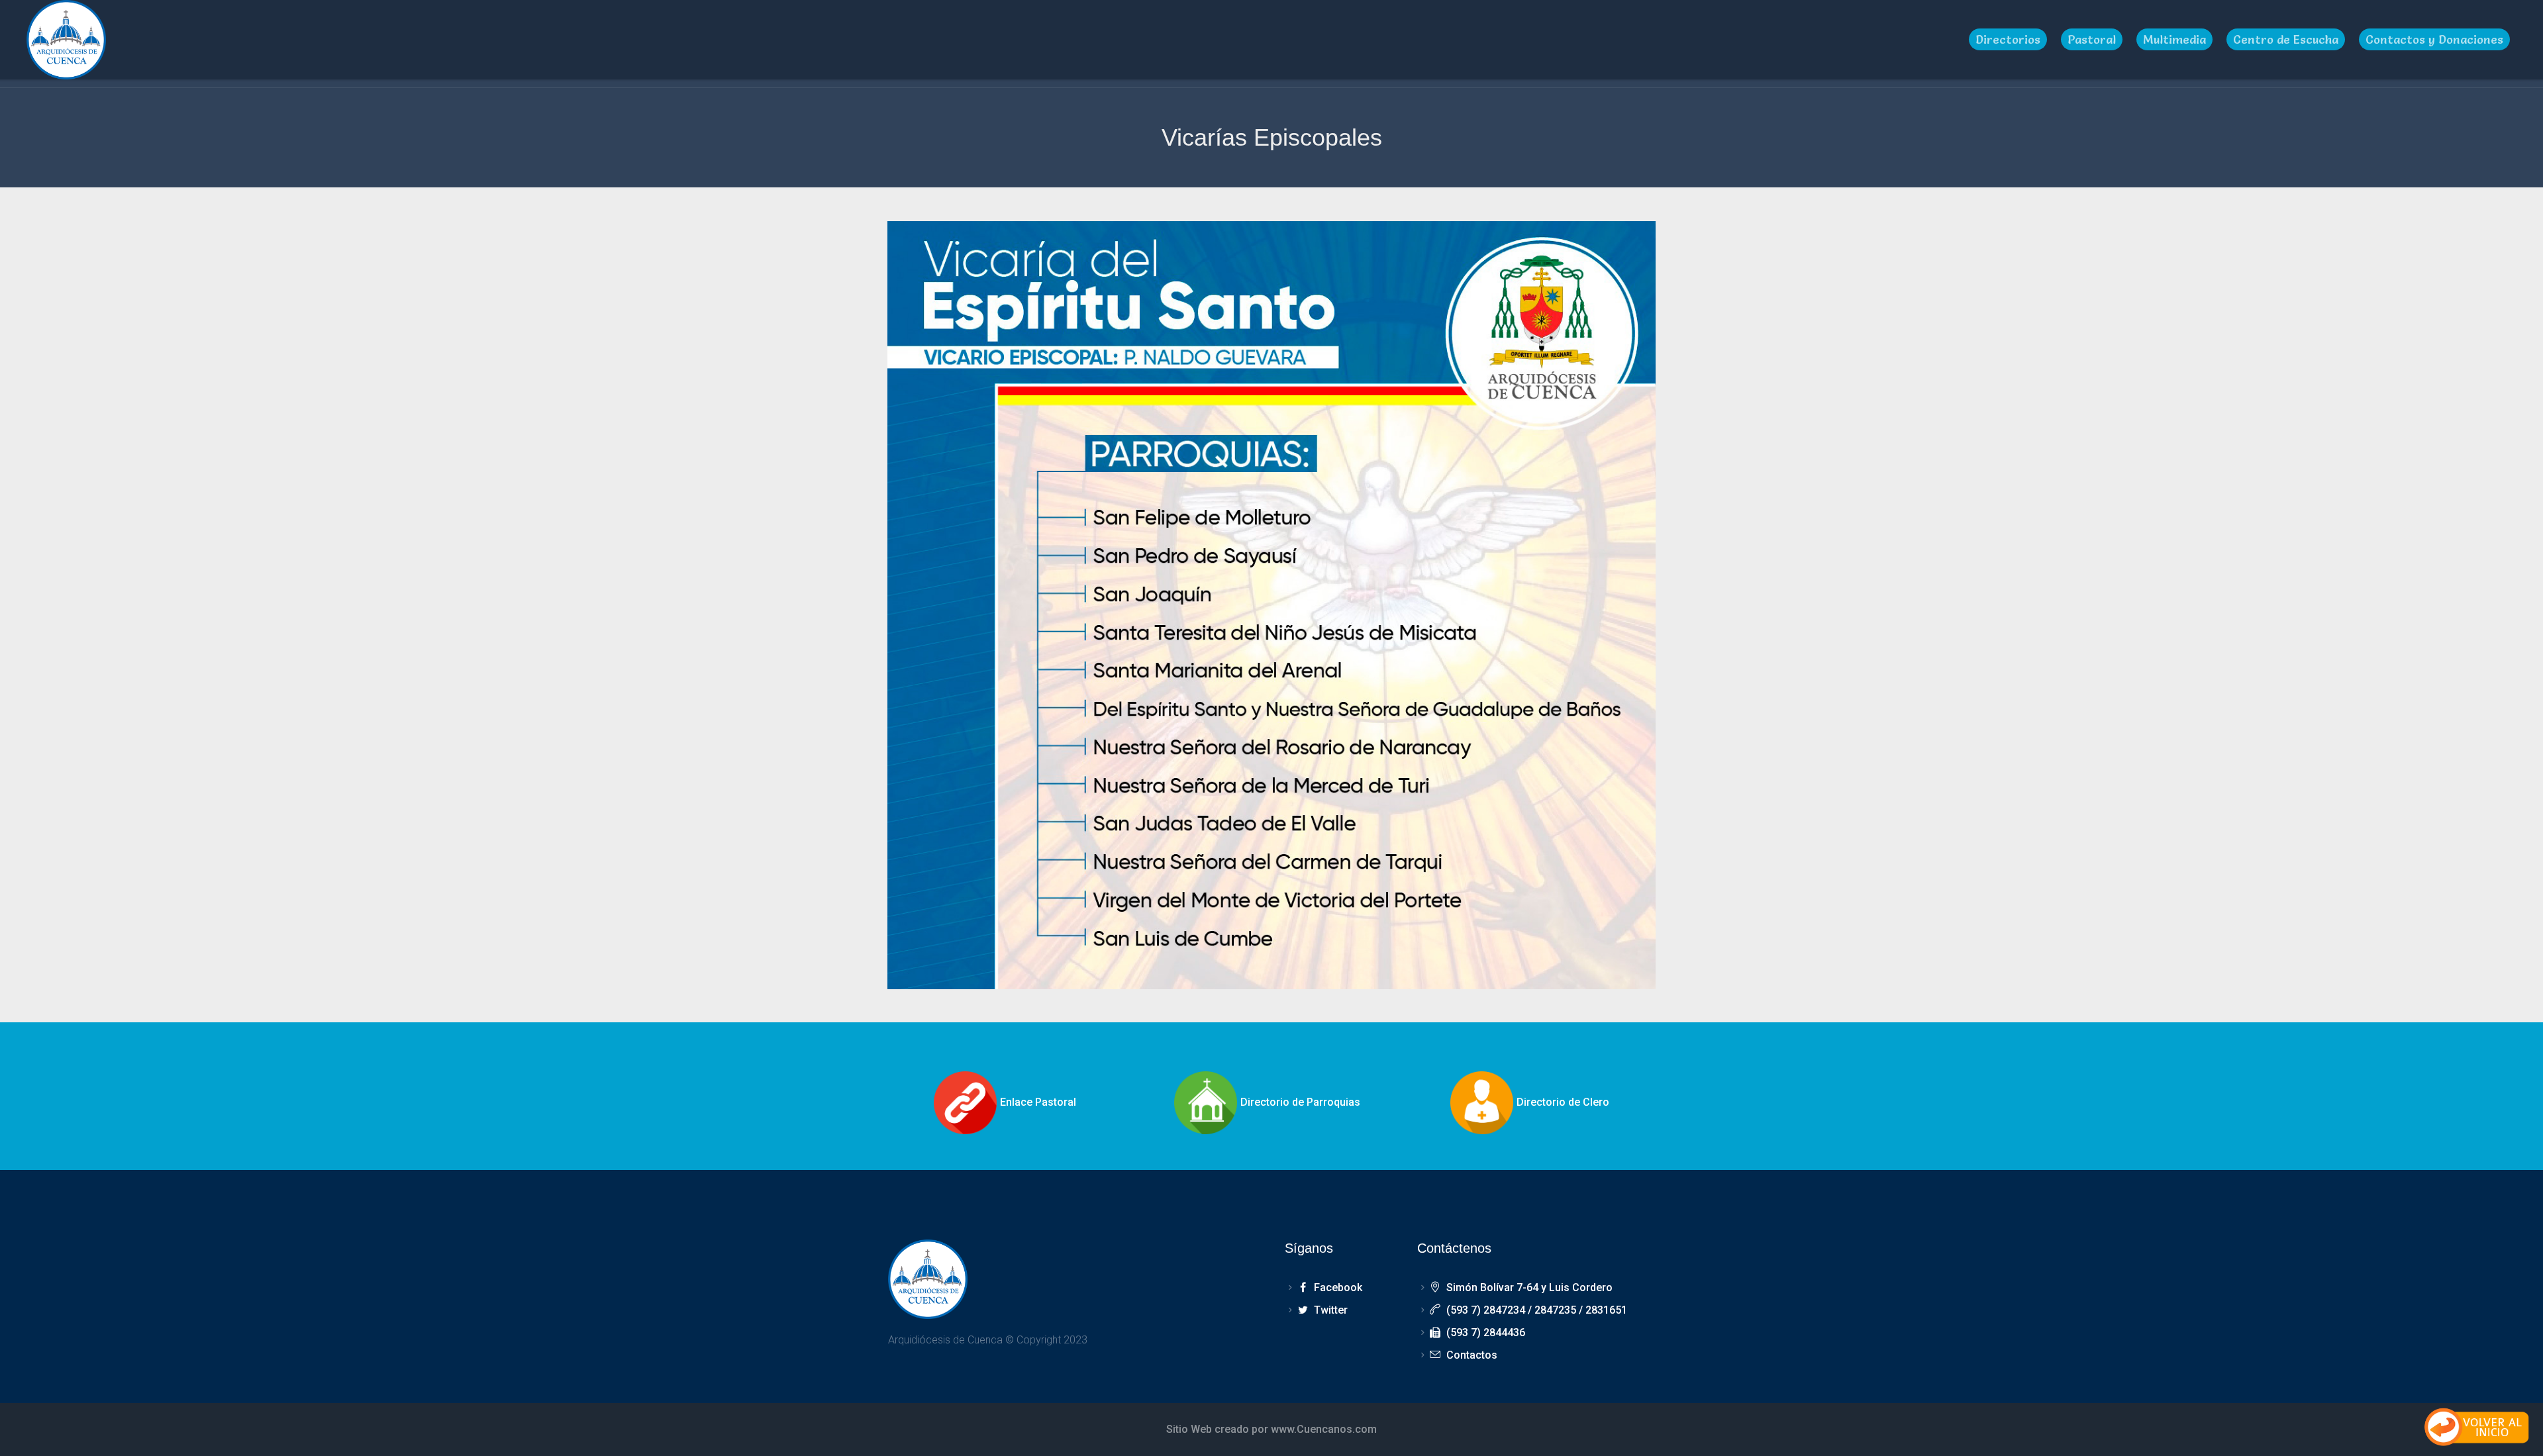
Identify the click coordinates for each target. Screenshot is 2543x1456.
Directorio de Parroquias (1300, 1102)
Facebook (1338, 1287)
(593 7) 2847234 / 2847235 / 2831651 (1536, 1310)
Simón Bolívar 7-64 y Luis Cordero (1529, 1287)
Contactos (1471, 1355)
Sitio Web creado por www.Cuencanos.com (1271, 1429)
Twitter (1330, 1310)
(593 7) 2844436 (1485, 1333)
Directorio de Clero (1563, 1102)
